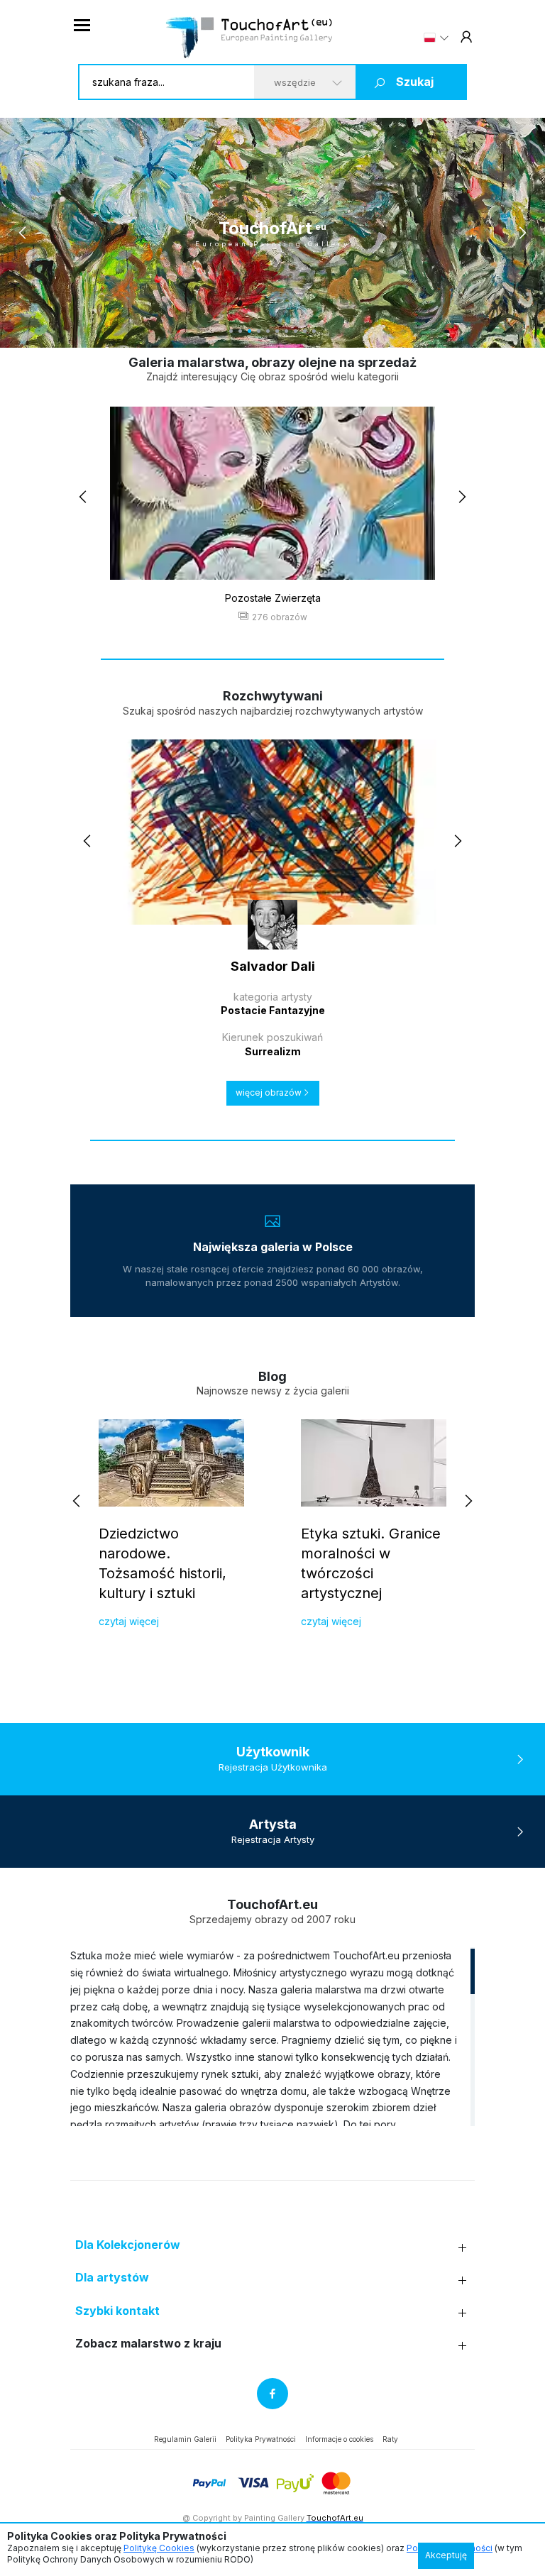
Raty (390, 2439)
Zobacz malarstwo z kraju (148, 2344)
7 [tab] (286, 331)
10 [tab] (314, 331)
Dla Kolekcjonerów (128, 2245)
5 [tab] (268, 331)
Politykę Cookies (159, 2548)
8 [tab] (296, 331)
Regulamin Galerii (185, 2439)
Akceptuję (446, 2555)
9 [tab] (305, 331)
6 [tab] (277, 331)
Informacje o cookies (339, 2439)
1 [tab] (231, 331)
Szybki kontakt (117, 2311)
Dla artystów (112, 2278)
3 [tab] (249, 331)
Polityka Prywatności (261, 2439)
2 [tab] (240, 331)
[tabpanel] (272, 233)
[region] (272, 2037)
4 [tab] (259, 331)
